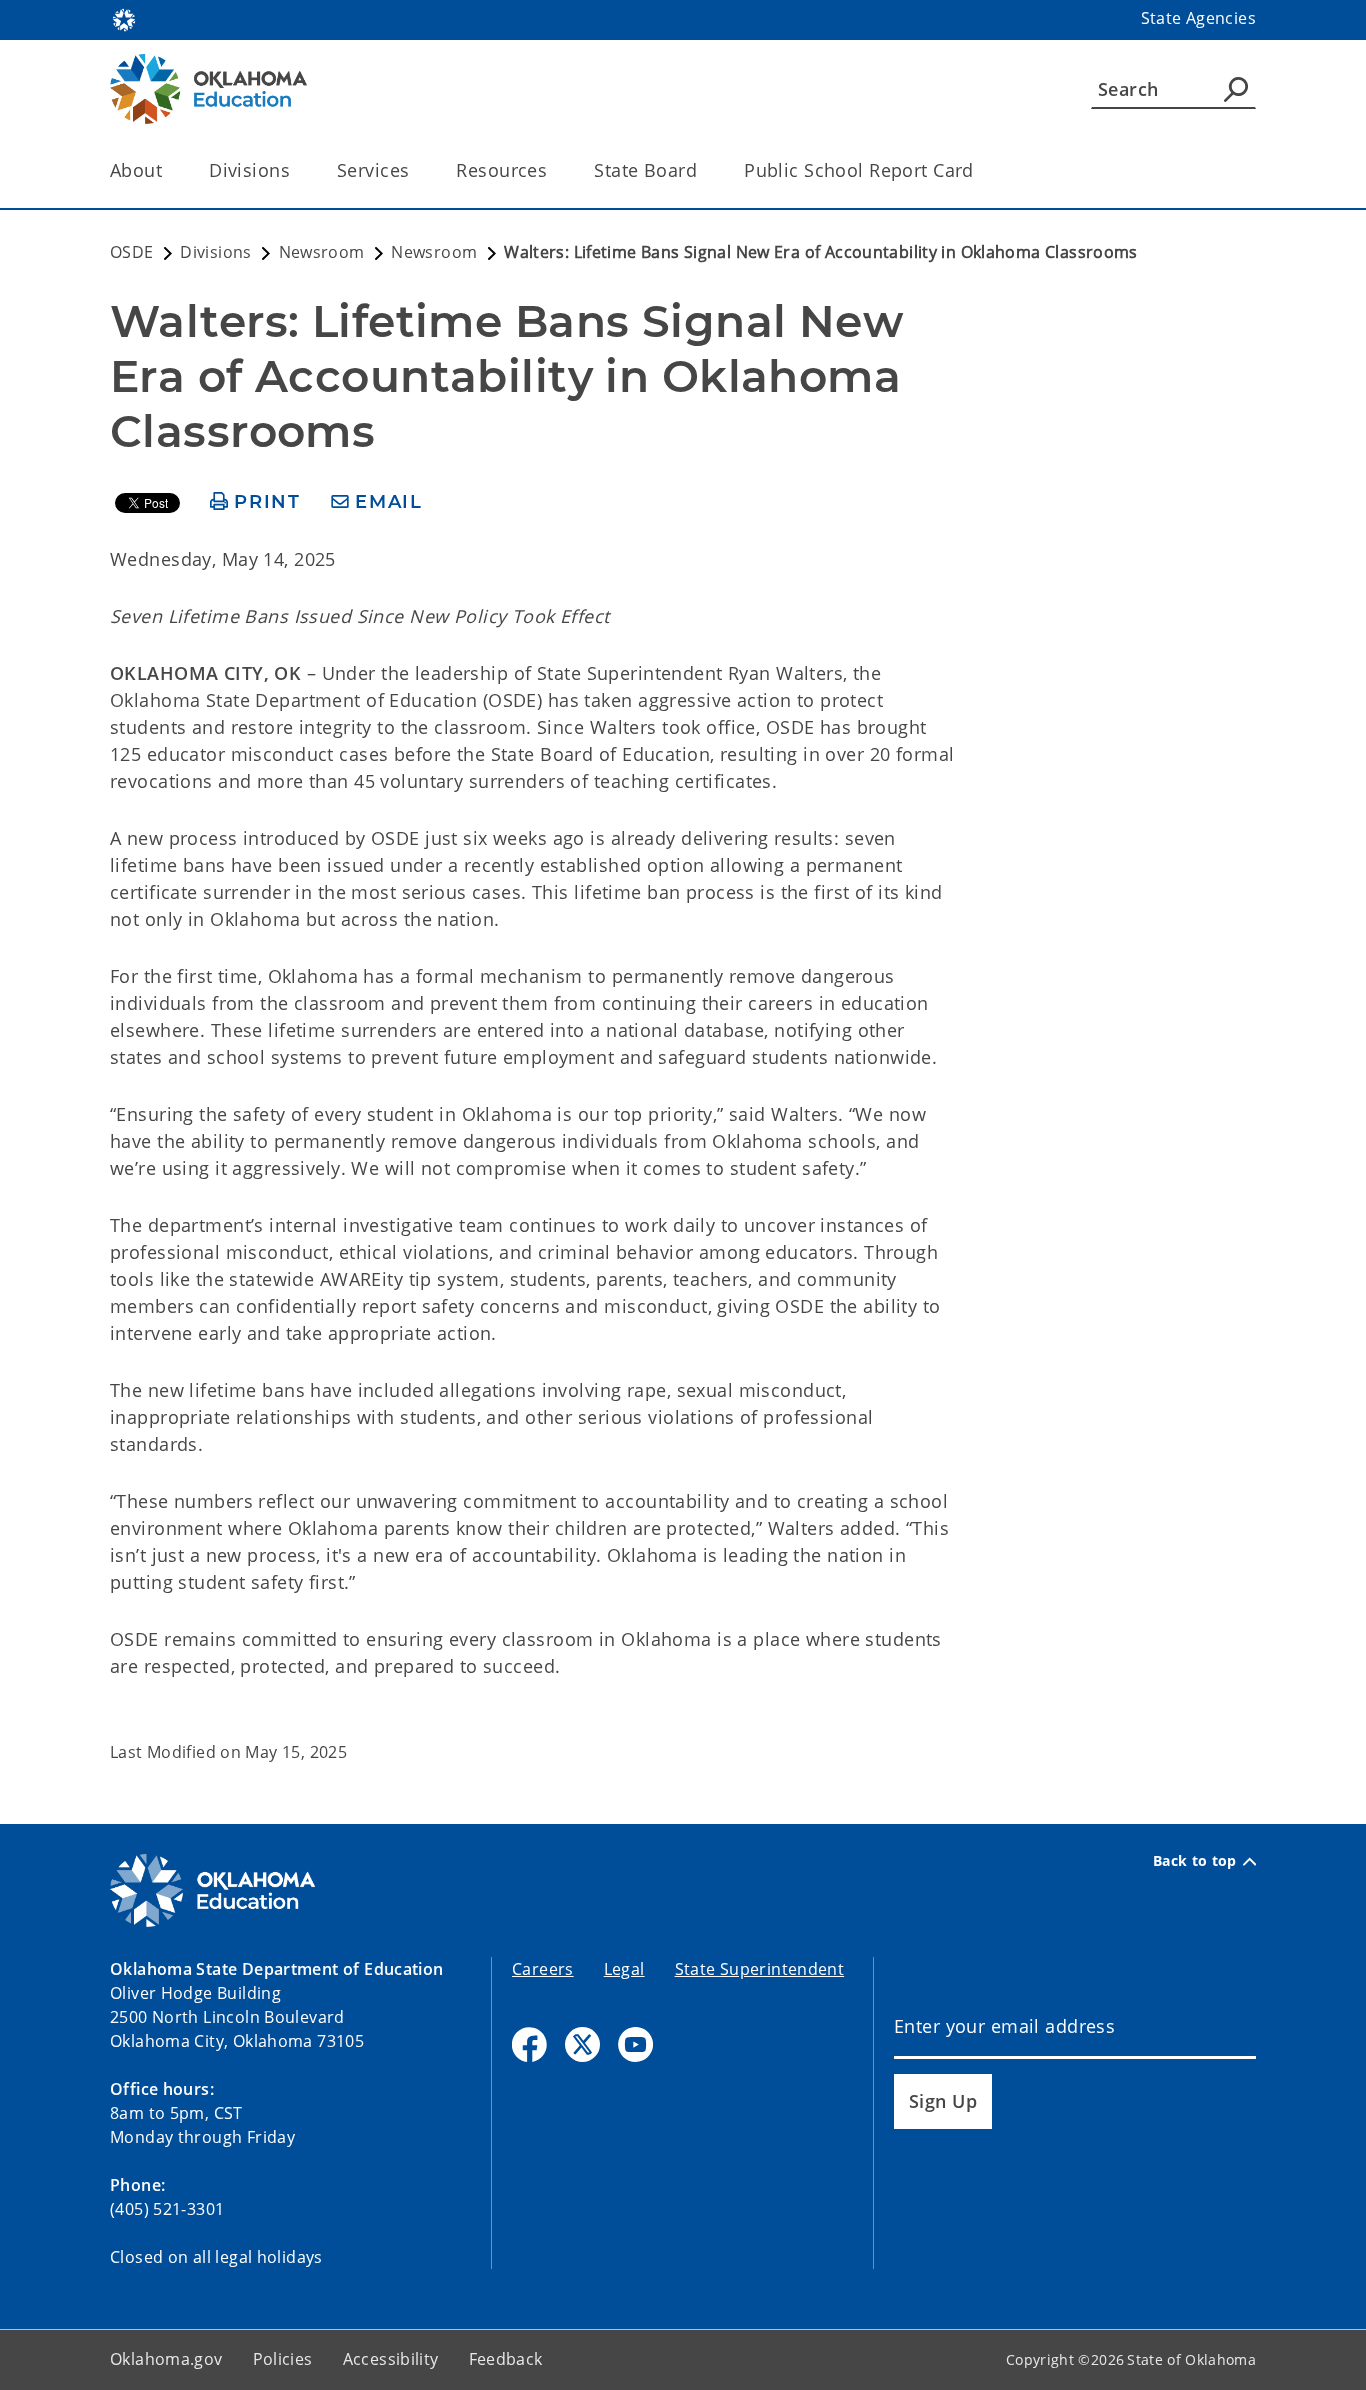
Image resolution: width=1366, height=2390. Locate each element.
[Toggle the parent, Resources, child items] (553, 170)
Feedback (506, 2359)
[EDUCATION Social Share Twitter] (582, 2044)
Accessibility (391, 2359)
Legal (624, 1969)
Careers (543, 1969)
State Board (645, 170)
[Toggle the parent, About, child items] (168, 170)
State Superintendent (760, 1969)
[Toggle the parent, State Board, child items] (703, 170)
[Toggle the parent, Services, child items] (415, 170)
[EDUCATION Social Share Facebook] (529, 2044)
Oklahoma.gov (166, 2359)
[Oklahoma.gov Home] (124, 18)
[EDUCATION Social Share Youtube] (635, 2044)
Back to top (1195, 1861)
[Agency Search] (1236, 89)
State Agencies (1198, 18)
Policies (283, 2359)
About (136, 170)
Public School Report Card (859, 170)
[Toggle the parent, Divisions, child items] (296, 170)
